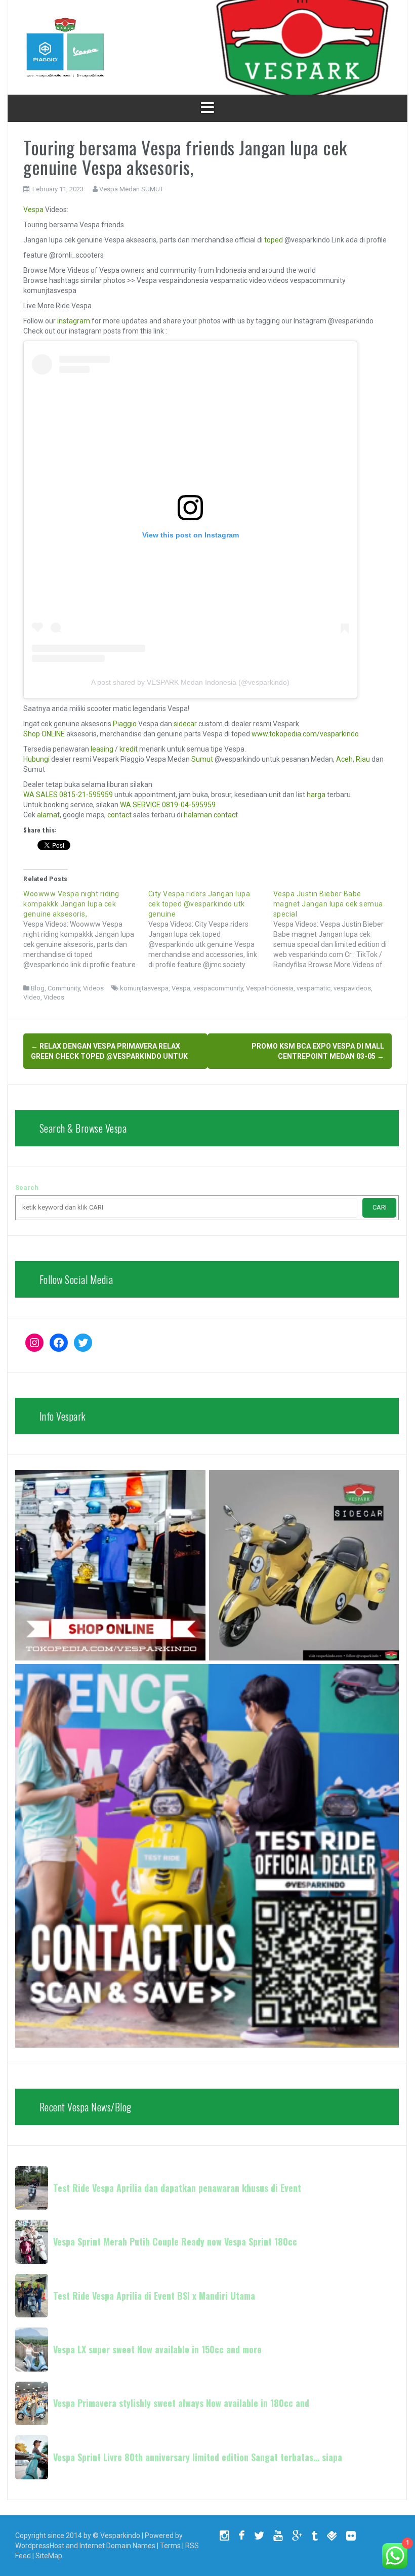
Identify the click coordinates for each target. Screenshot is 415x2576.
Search (27, 1188)
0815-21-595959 (86, 795)
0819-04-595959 (189, 805)
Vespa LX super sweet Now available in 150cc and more (157, 2349)
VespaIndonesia (270, 988)
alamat (48, 815)
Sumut (202, 759)
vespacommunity (218, 988)
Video (32, 997)
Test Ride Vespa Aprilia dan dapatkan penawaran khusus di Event (177, 2188)
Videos (93, 988)
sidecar (185, 724)
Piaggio (125, 724)
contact (119, 815)
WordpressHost (40, 2546)
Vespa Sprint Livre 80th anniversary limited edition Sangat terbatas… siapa (198, 2457)
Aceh (344, 759)
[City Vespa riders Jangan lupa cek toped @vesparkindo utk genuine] (211, 929)
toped (274, 240)
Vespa (33, 210)
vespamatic (314, 988)
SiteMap (49, 2556)
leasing (102, 749)
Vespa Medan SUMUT (131, 189)
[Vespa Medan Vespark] (65, 47)
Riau (363, 759)
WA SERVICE (140, 805)
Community (64, 988)
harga (316, 795)
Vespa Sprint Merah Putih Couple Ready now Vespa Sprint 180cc (175, 2241)
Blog (38, 988)
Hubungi (36, 759)
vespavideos (352, 988)
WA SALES (40, 795)
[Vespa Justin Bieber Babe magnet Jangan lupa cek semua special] (336, 929)
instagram (74, 321)
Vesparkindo (120, 2536)
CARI (380, 1207)
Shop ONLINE (44, 734)
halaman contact (211, 815)
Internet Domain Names (117, 2546)
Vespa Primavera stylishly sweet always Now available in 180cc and (181, 2403)
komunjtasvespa (144, 988)
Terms (170, 2546)
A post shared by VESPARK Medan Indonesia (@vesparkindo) (190, 682)
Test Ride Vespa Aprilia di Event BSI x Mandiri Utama (154, 2296)
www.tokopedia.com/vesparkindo (305, 734)
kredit (129, 749)
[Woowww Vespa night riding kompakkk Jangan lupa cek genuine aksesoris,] (86, 929)
